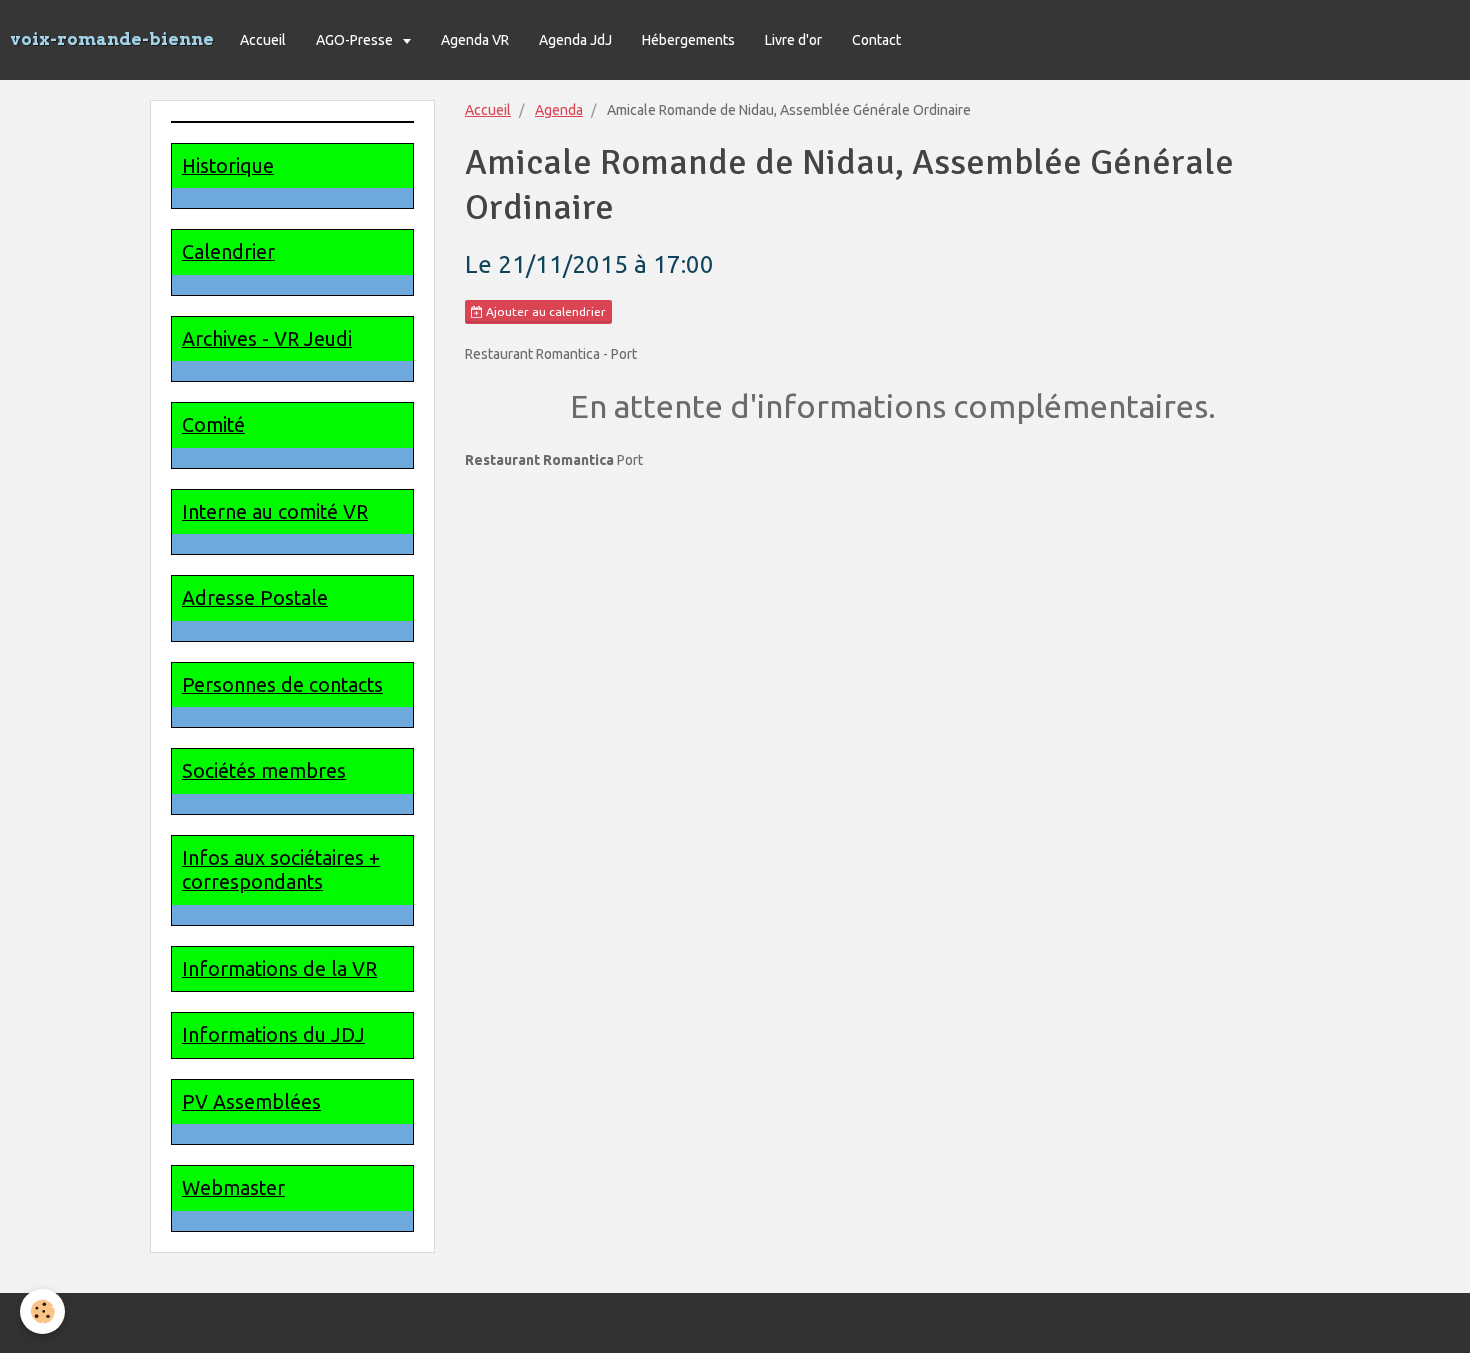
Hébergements (688, 40)
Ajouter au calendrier (544, 311)
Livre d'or (793, 40)
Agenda (559, 110)
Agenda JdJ (575, 40)
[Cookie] (42, 1311)
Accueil (263, 40)
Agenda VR (475, 40)
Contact (876, 40)
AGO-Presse (356, 40)
